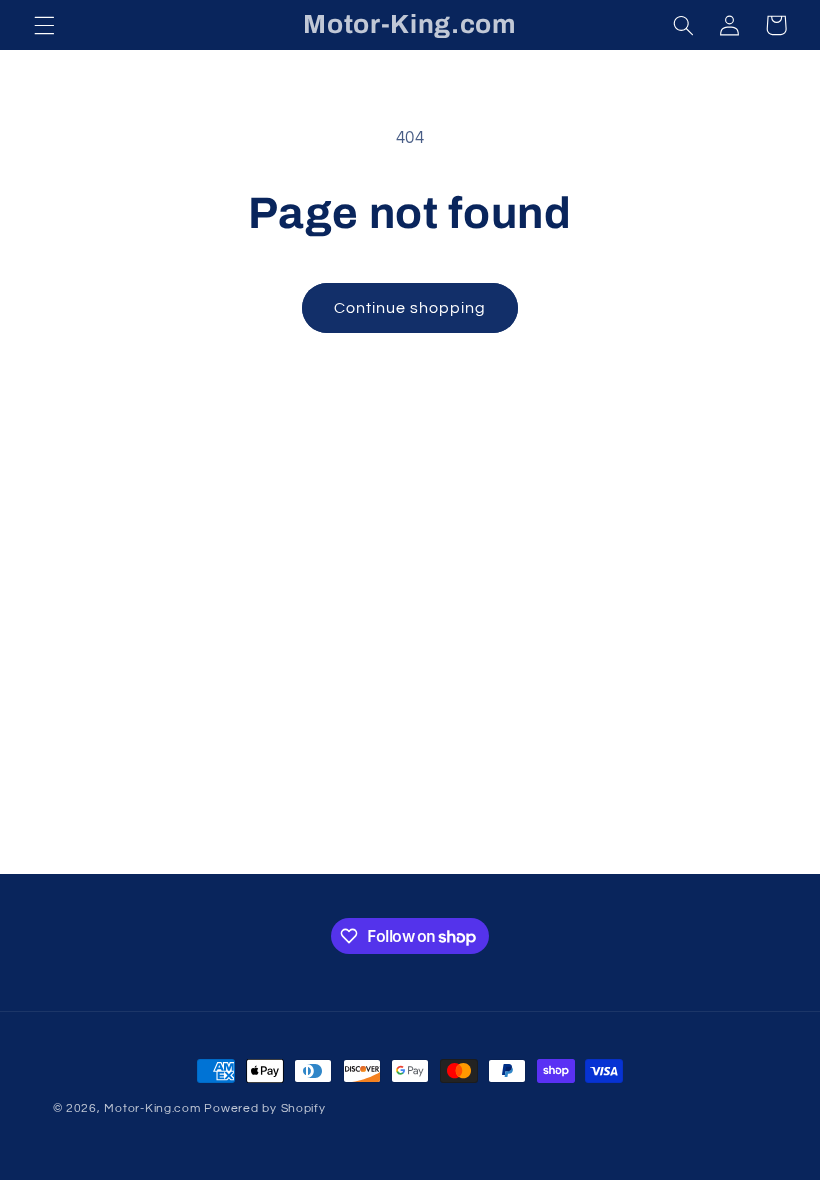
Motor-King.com (152, 1108)
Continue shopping (410, 308)
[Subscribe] (575, 849)
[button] (44, 25)
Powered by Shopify (264, 1108)
